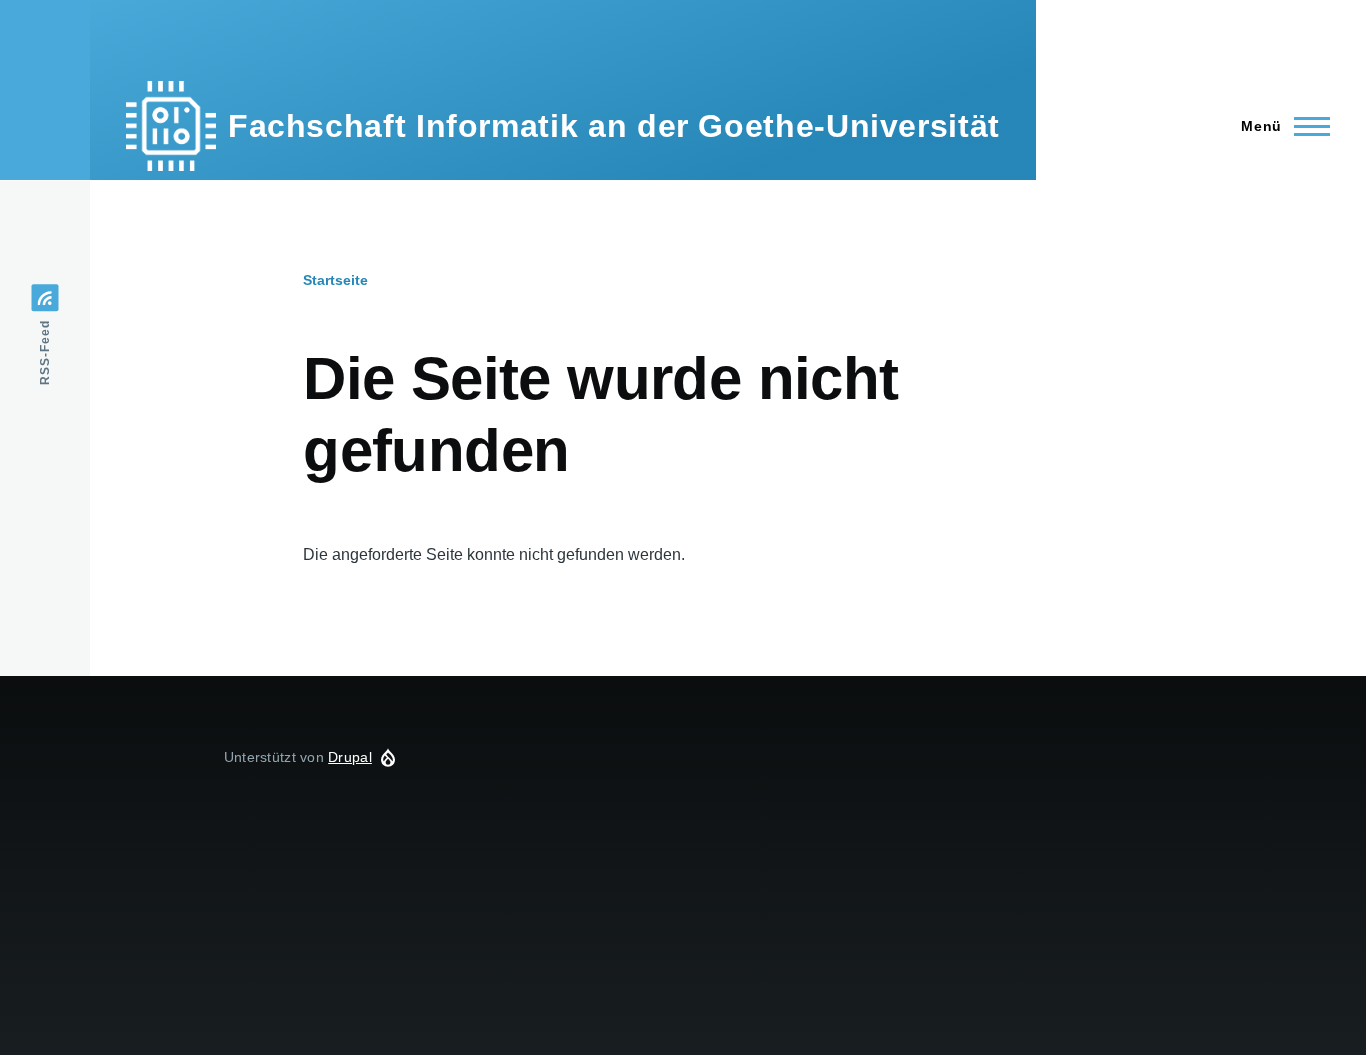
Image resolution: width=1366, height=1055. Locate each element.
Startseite (335, 280)
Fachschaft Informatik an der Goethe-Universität (614, 126)
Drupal (350, 757)
